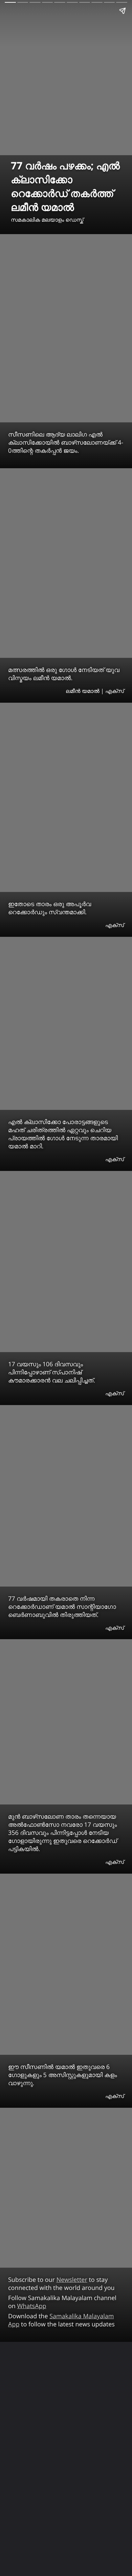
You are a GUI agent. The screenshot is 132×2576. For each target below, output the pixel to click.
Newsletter (72, 2280)
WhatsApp (32, 2306)
